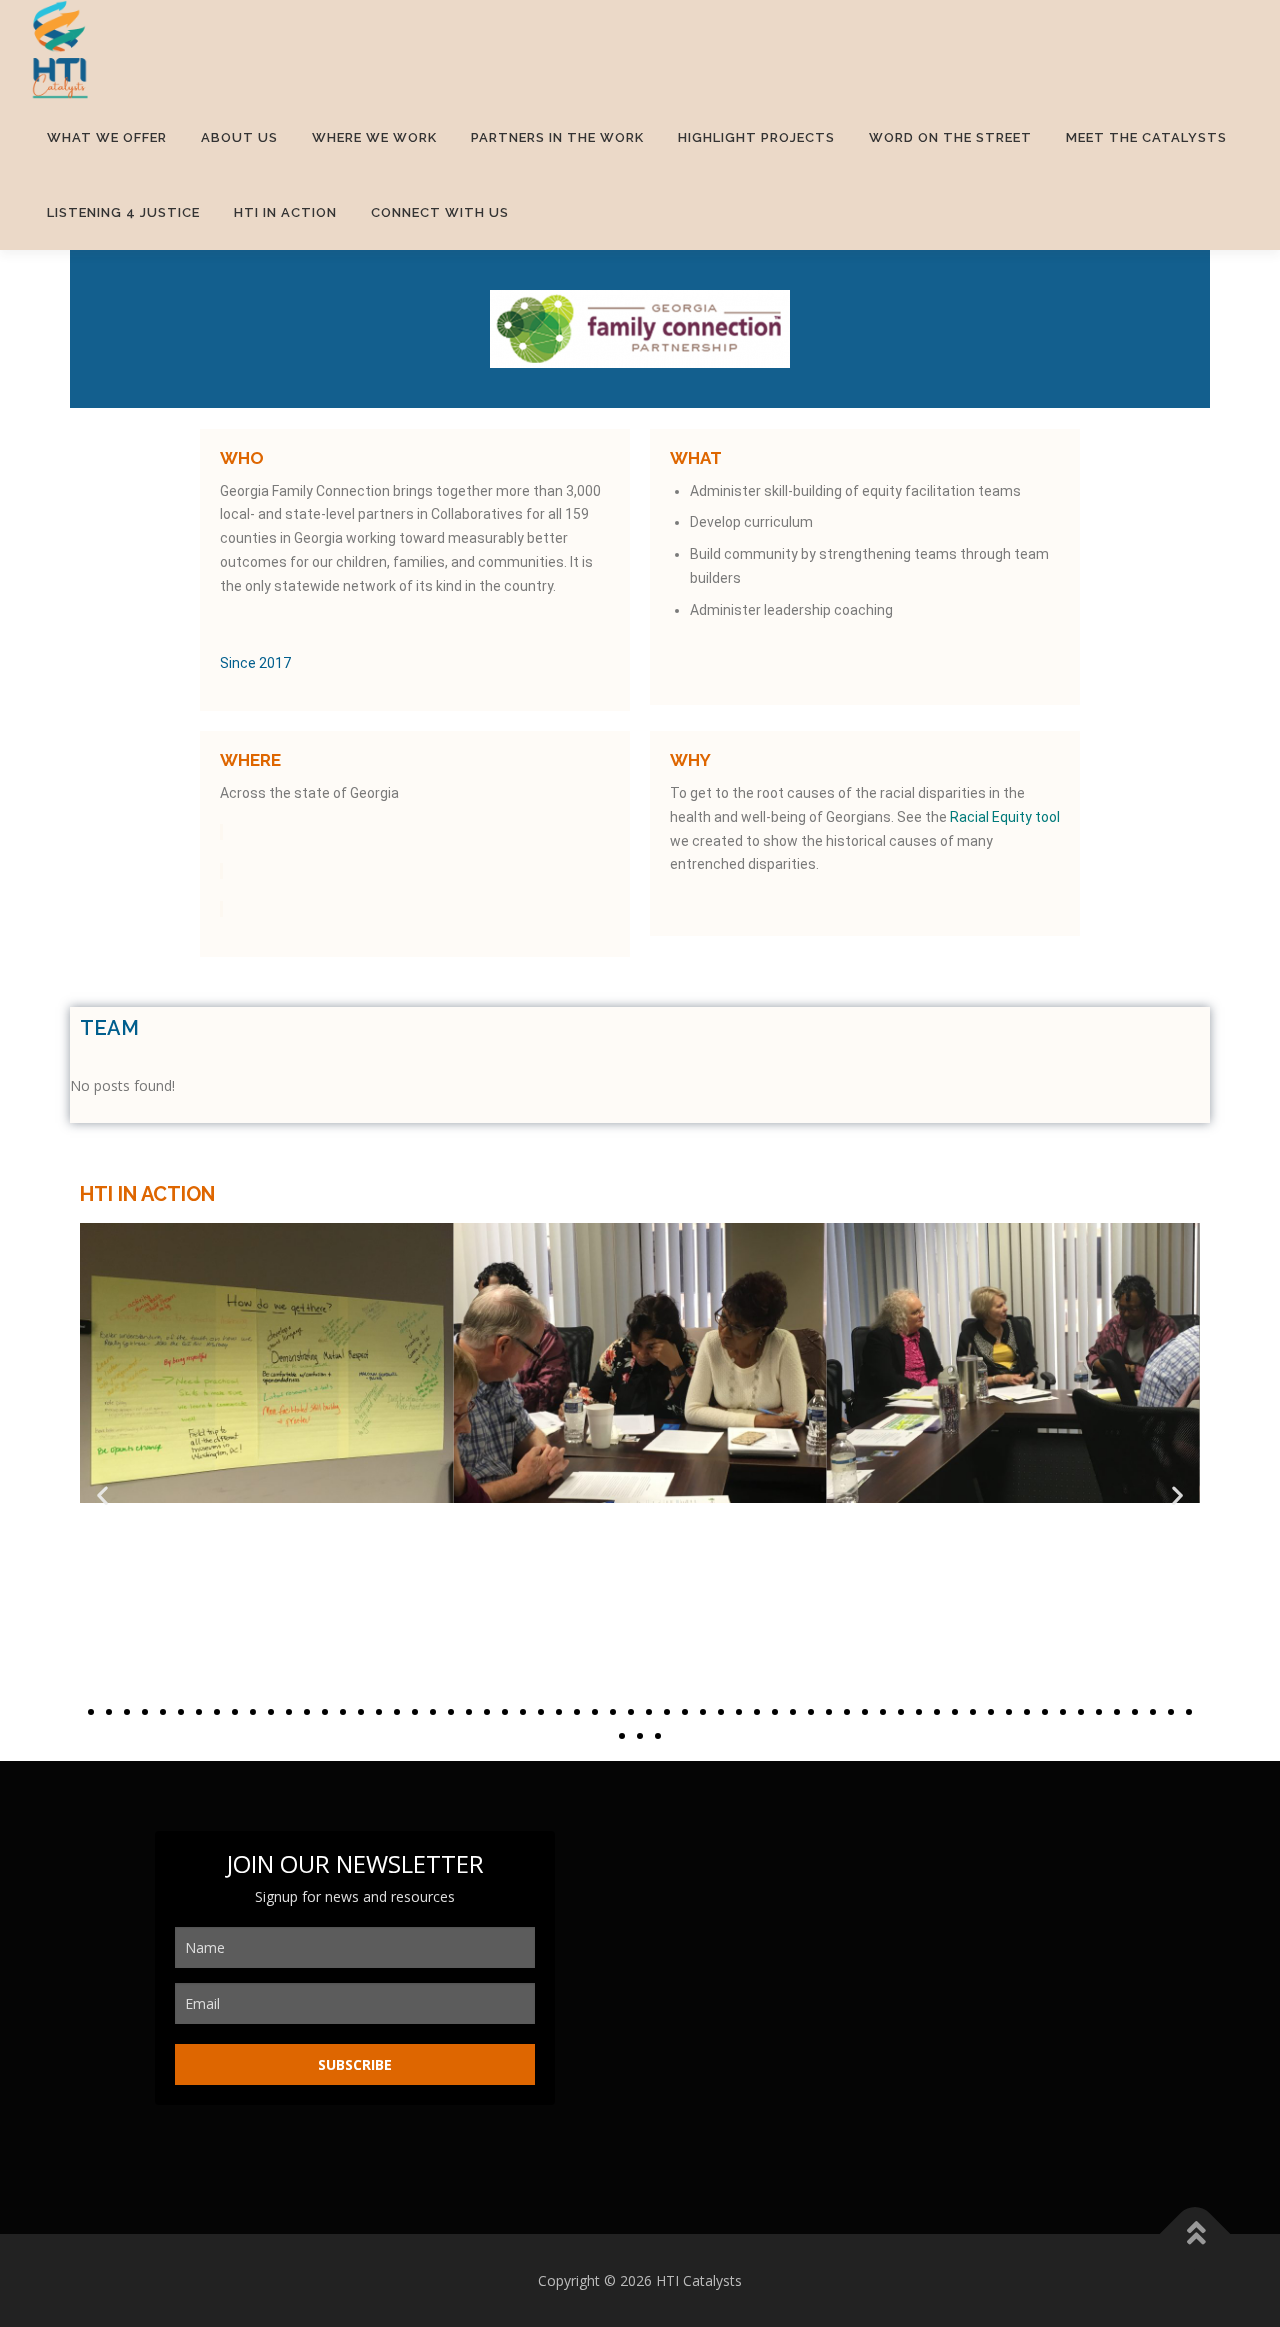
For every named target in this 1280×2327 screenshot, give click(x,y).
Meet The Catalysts (1146, 137)
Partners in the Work (557, 137)
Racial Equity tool (1005, 817)
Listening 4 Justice (123, 212)
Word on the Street (950, 137)
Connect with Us (440, 212)
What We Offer (107, 137)
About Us (239, 137)
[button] (102, 1495)
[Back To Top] (1195, 2233)
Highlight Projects (756, 137)
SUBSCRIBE (355, 2064)
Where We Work (374, 137)
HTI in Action (285, 212)
